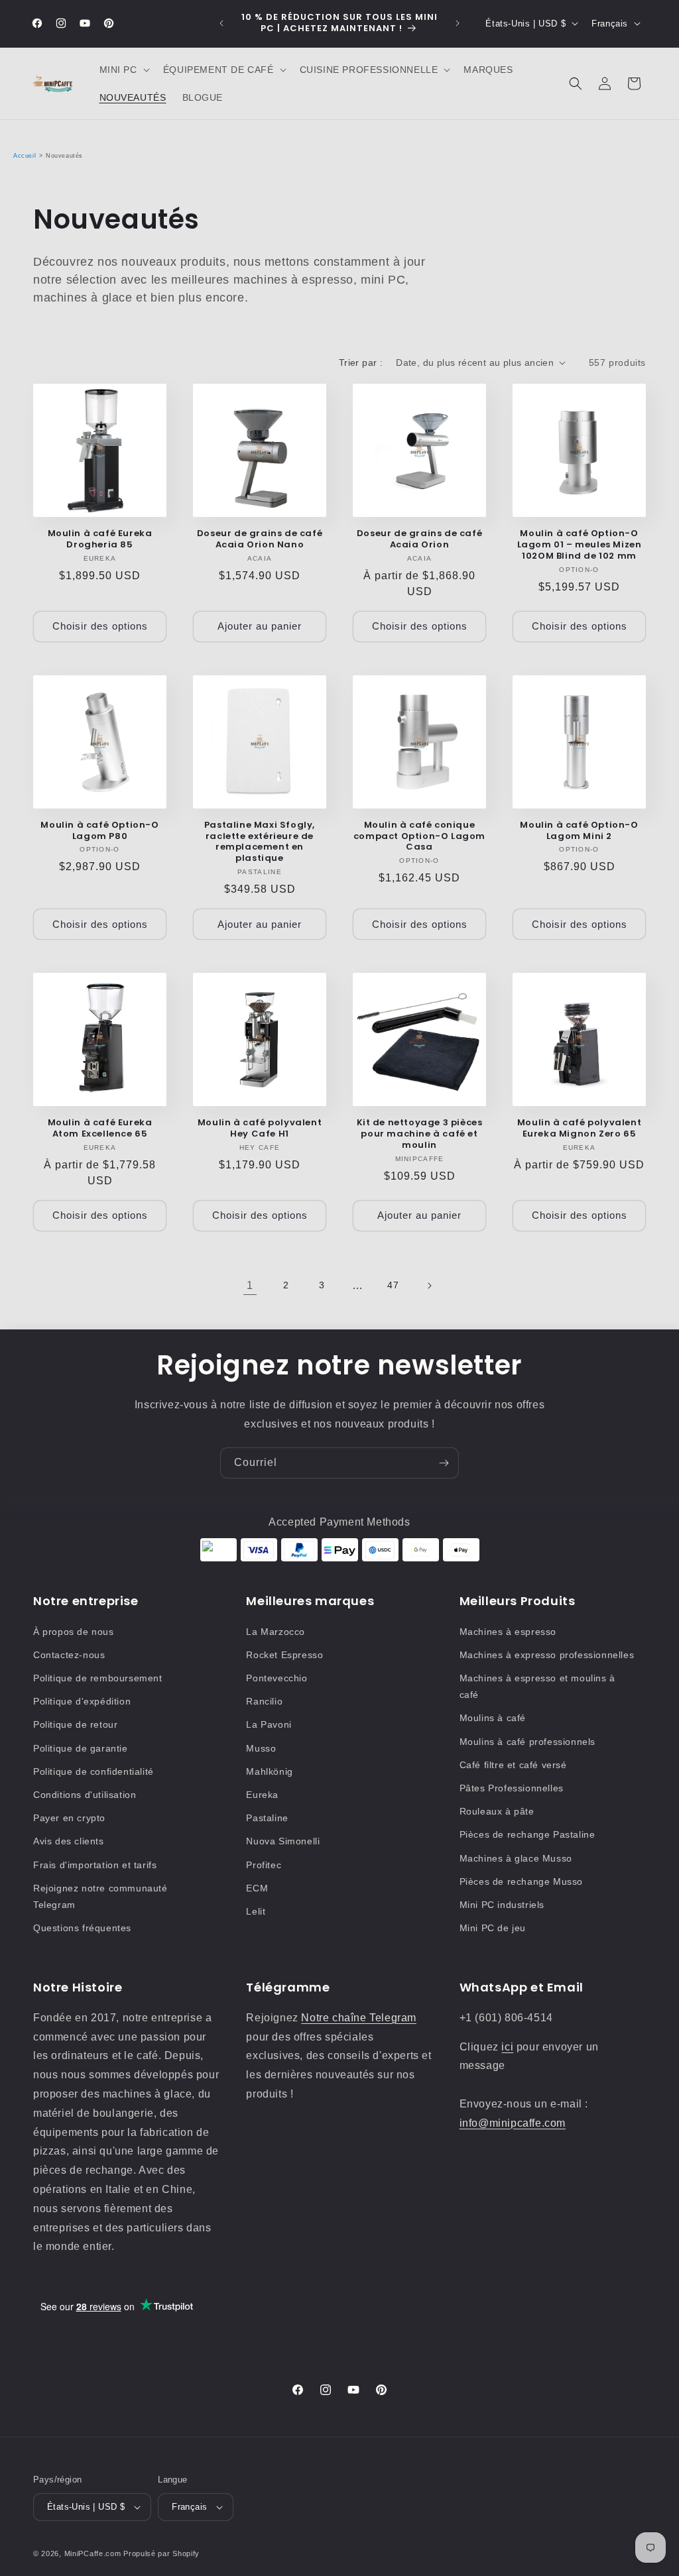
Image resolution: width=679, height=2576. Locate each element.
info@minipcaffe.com (513, 2123)
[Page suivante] (429, 1286)
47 (393, 1285)
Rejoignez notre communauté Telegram (100, 1896)
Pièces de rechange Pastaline (527, 1834)
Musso (261, 1748)
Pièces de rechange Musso (521, 1881)
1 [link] (250, 1285)
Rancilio (264, 1701)
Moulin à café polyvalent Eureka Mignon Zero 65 (579, 1129)
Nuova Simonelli (283, 1841)
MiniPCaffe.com (93, 2553)
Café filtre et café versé (513, 1765)
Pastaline (267, 1818)
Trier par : (361, 363)
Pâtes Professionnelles (512, 1788)
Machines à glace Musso (516, 1858)
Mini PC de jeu (493, 1928)
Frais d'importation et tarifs (95, 1865)
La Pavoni (269, 1724)
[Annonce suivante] (458, 23)
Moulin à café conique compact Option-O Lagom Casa (419, 837)
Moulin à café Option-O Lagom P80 (99, 831)
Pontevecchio (277, 1678)
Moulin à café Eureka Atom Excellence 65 (100, 1129)
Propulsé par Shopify (161, 2553)
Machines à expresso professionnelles (547, 1655)
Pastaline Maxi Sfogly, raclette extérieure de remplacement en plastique (260, 842)
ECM (257, 1888)
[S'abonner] (444, 1463)
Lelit (256, 1911)
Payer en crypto (69, 1818)
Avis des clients (69, 1841)
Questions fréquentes (82, 1928)
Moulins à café (493, 1718)
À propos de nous (74, 1632)
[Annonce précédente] (221, 23)
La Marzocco (276, 1632)
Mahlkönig (269, 1771)
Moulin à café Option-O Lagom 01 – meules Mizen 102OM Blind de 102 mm (580, 545)
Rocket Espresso (284, 1655)
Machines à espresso (508, 1632)
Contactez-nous (69, 1655)
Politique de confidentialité (93, 1771)
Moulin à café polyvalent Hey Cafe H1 (260, 1129)
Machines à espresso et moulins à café (537, 1686)
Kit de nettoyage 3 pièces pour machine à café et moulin (420, 1134)
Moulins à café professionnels (527, 1742)
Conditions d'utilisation (85, 1795)
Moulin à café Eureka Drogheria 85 (100, 539)
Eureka (262, 1795)
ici (507, 2047)
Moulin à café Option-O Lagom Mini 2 (579, 831)
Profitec (264, 1865)
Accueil (25, 156)
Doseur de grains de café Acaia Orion (419, 539)
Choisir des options (100, 626)
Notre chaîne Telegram (359, 2018)
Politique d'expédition (82, 1701)
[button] (123, 70)
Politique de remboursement (98, 1678)
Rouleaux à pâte (497, 1811)
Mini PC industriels (502, 1905)
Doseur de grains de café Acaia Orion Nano (260, 539)
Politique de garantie (81, 1748)
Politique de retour (75, 1724)
